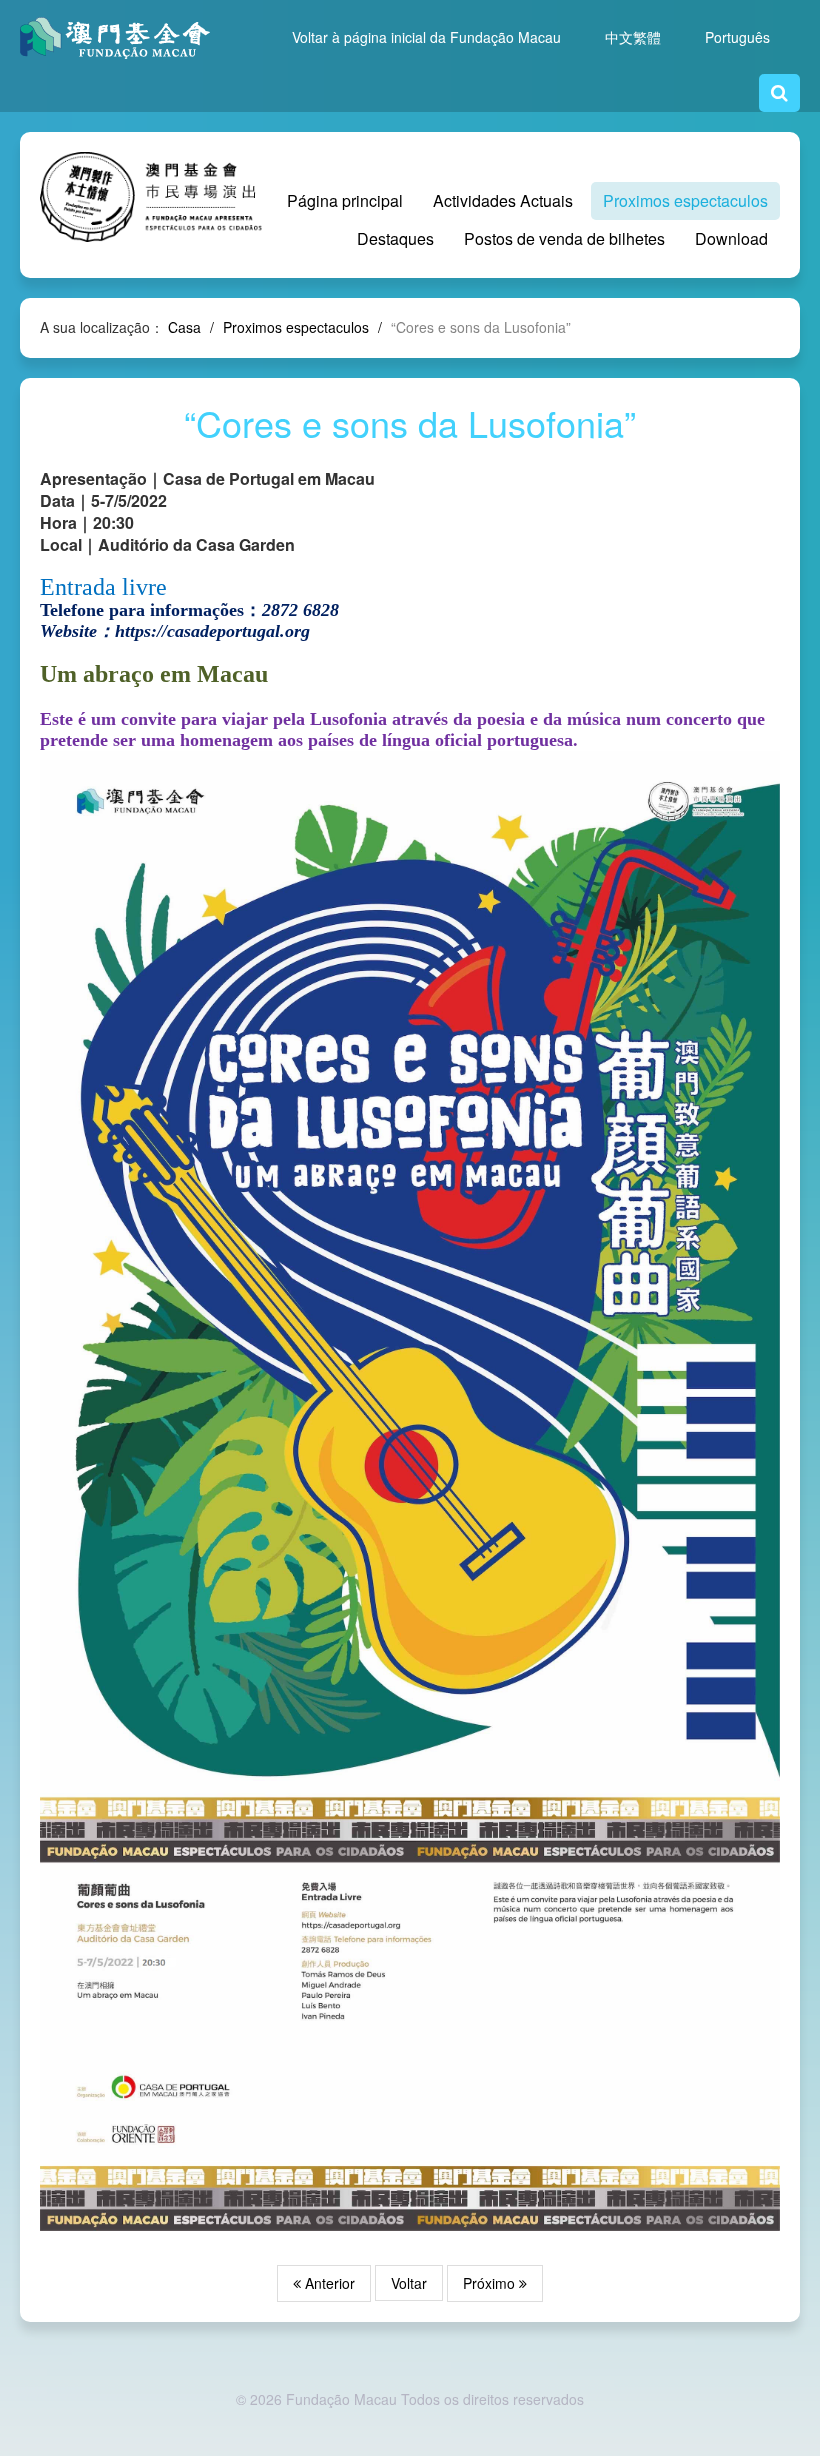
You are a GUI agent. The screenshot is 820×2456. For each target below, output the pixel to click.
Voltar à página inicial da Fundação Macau (426, 37)
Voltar (409, 2283)
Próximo (491, 2283)
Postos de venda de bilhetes (564, 238)
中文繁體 (633, 37)
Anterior (328, 2283)
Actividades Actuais (503, 200)
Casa (184, 327)
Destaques (395, 238)
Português (737, 37)
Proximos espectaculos (685, 200)
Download (731, 238)
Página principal (345, 200)
